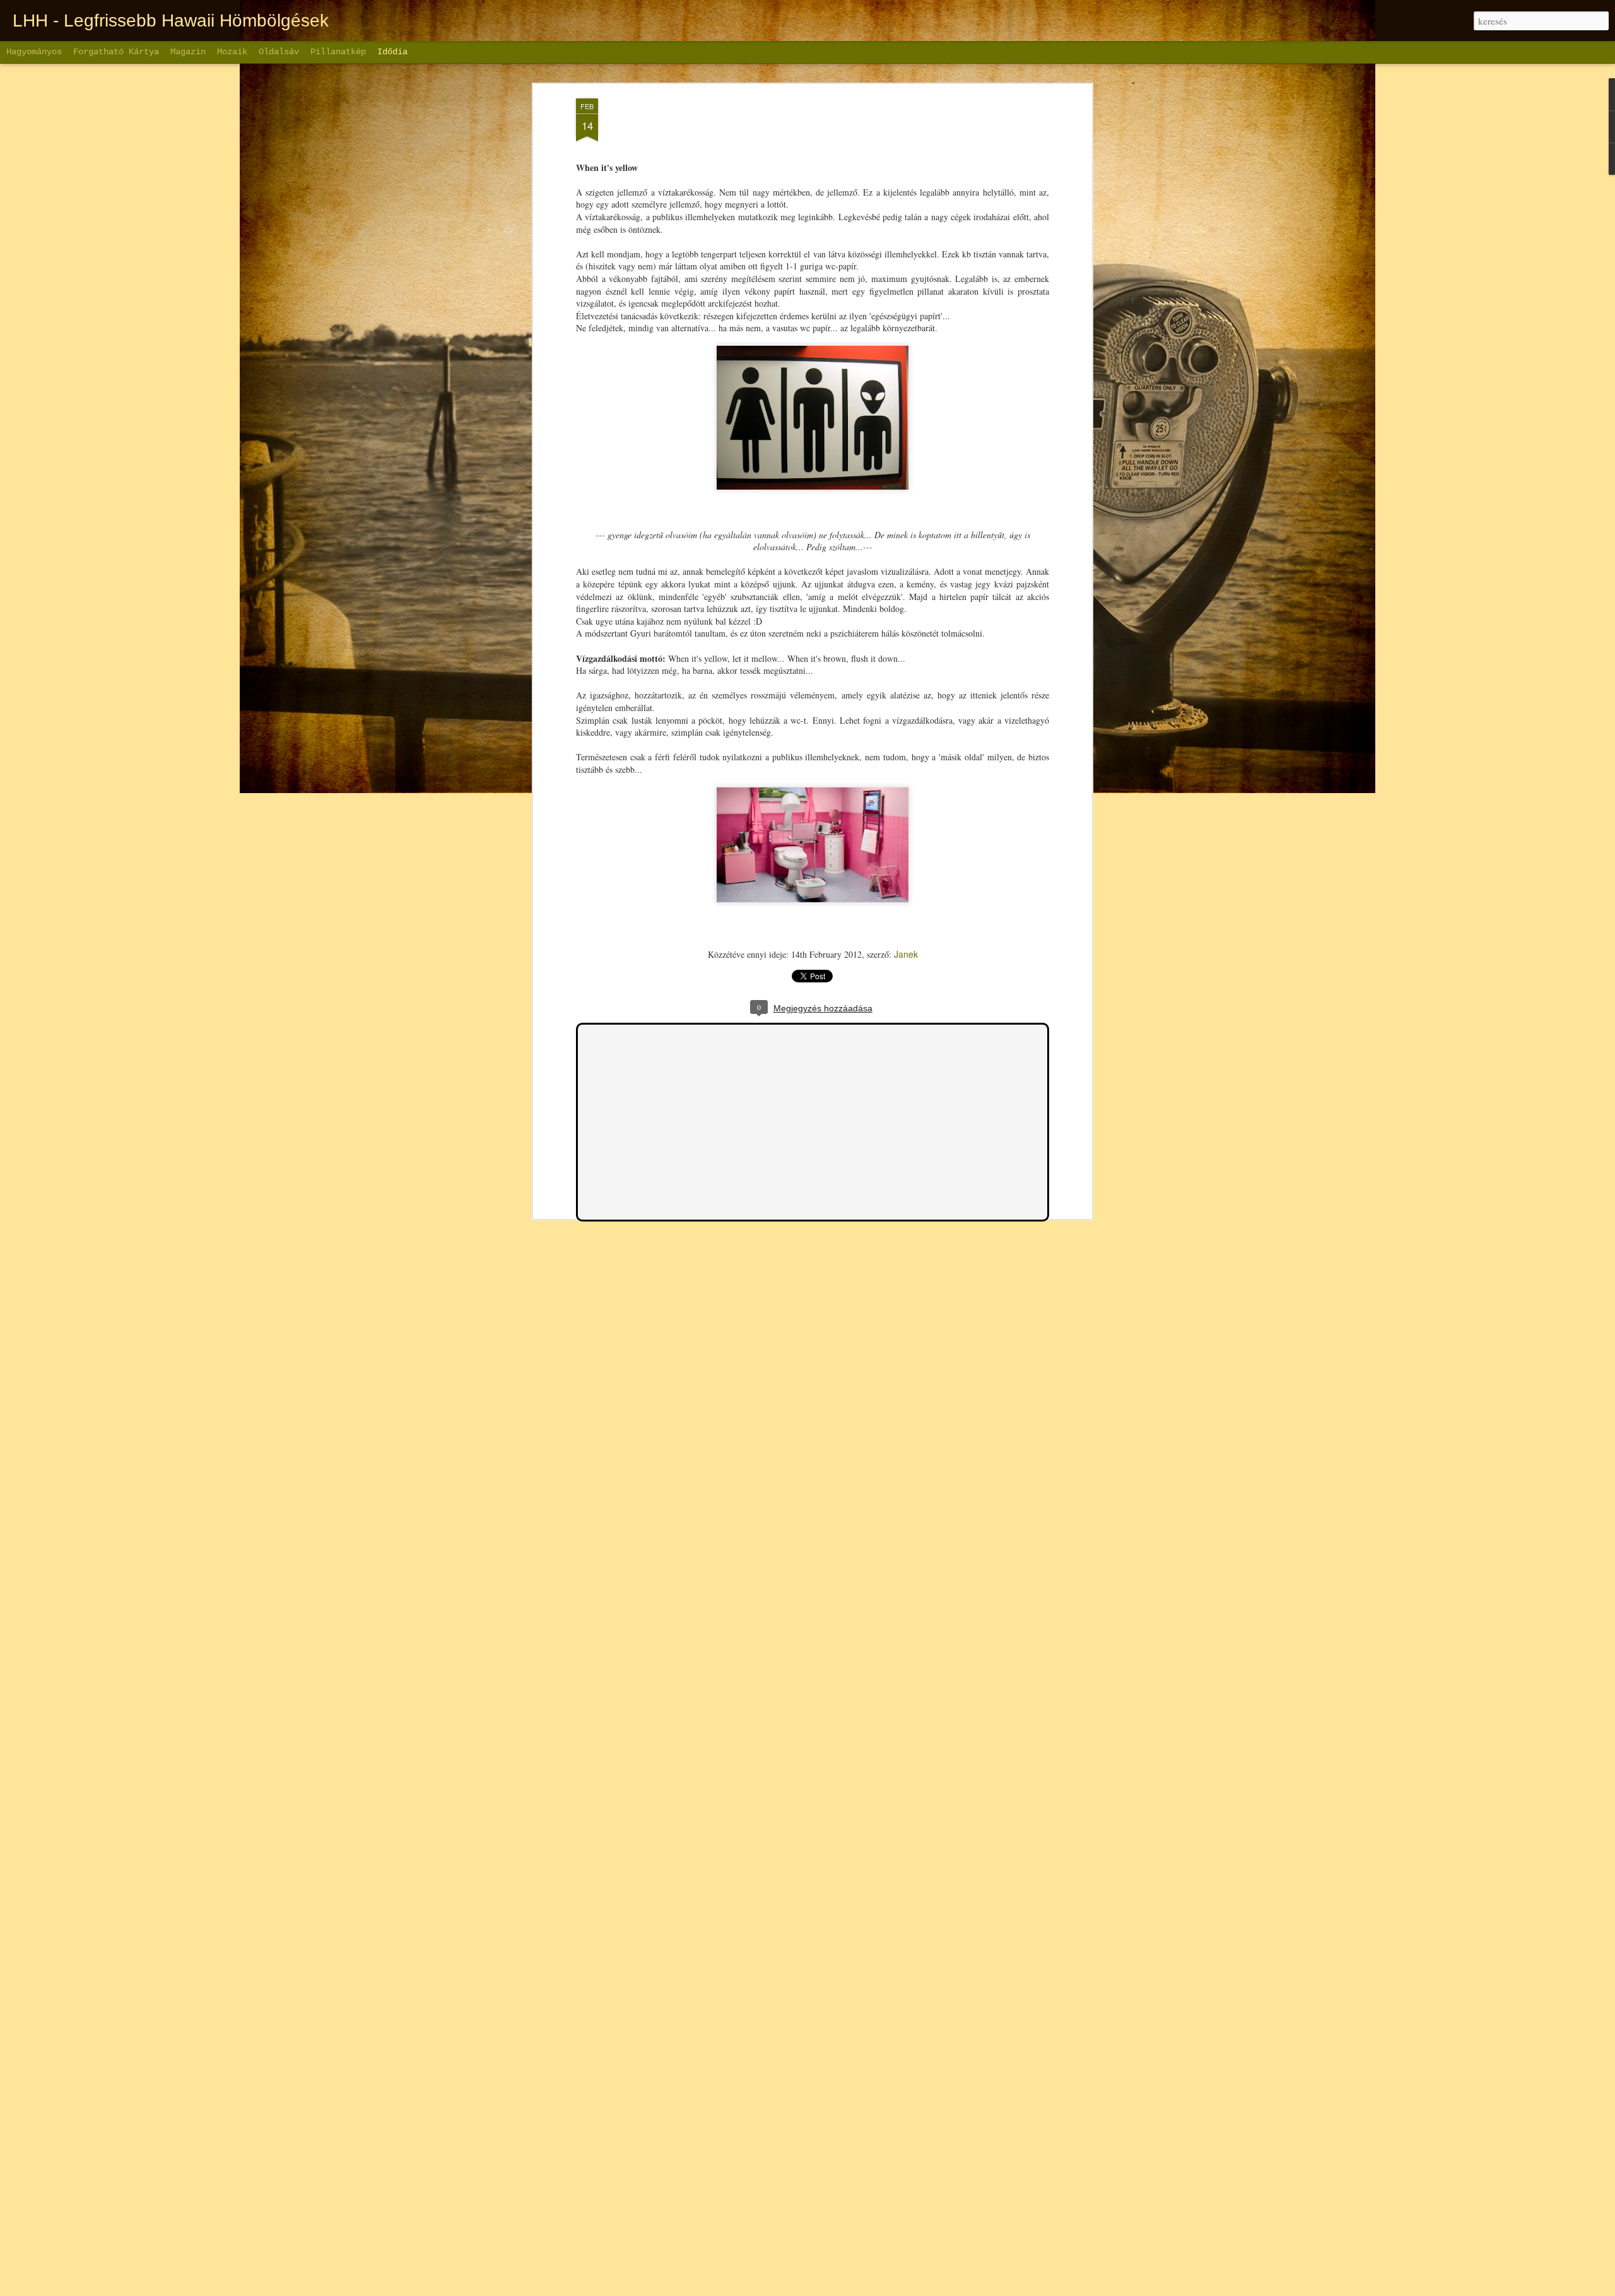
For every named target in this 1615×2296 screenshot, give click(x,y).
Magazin (188, 52)
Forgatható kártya (116, 52)
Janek (906, 954)
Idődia (392, 52)
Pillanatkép (338, 52)
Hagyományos (34, 52)
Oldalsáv (279, 52)
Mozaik (232, 52)
